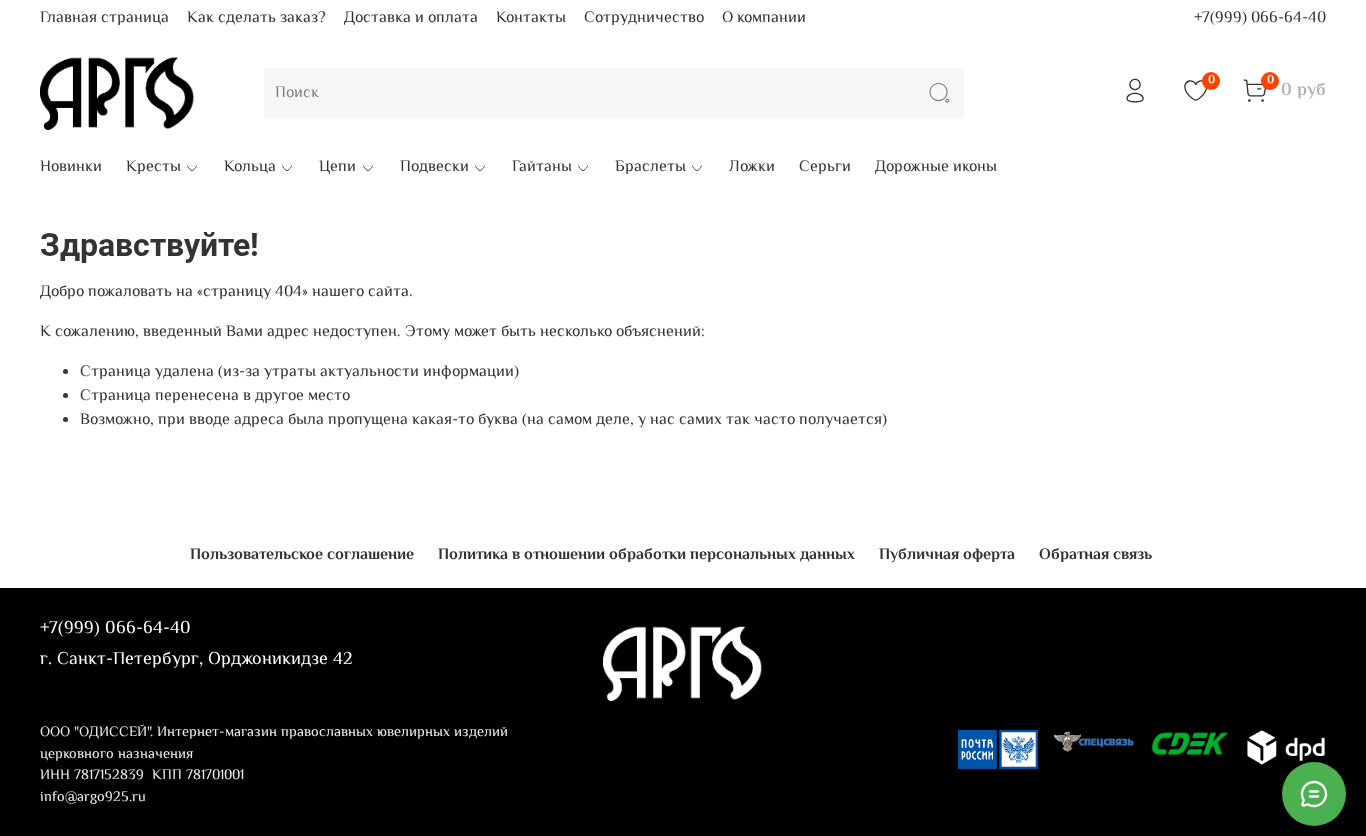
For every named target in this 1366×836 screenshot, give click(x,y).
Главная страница (104, 18)
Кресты (153, 168)
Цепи (337, 168)
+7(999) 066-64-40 (1260, 18)
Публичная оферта (947, 555)
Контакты (531, 18)
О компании (764, 18)
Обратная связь (1095, 555)
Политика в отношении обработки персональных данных (646, 555)
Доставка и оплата (411, 18)
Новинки (71, 168)
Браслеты (650, 168)
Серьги (825, 168)
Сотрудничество (644, 18)
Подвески (434, 168)
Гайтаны (542, 168)
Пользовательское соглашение (302, 555)
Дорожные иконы (936, 168)
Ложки (752, 168)
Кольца (250, 168)
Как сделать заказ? (256, 18)
